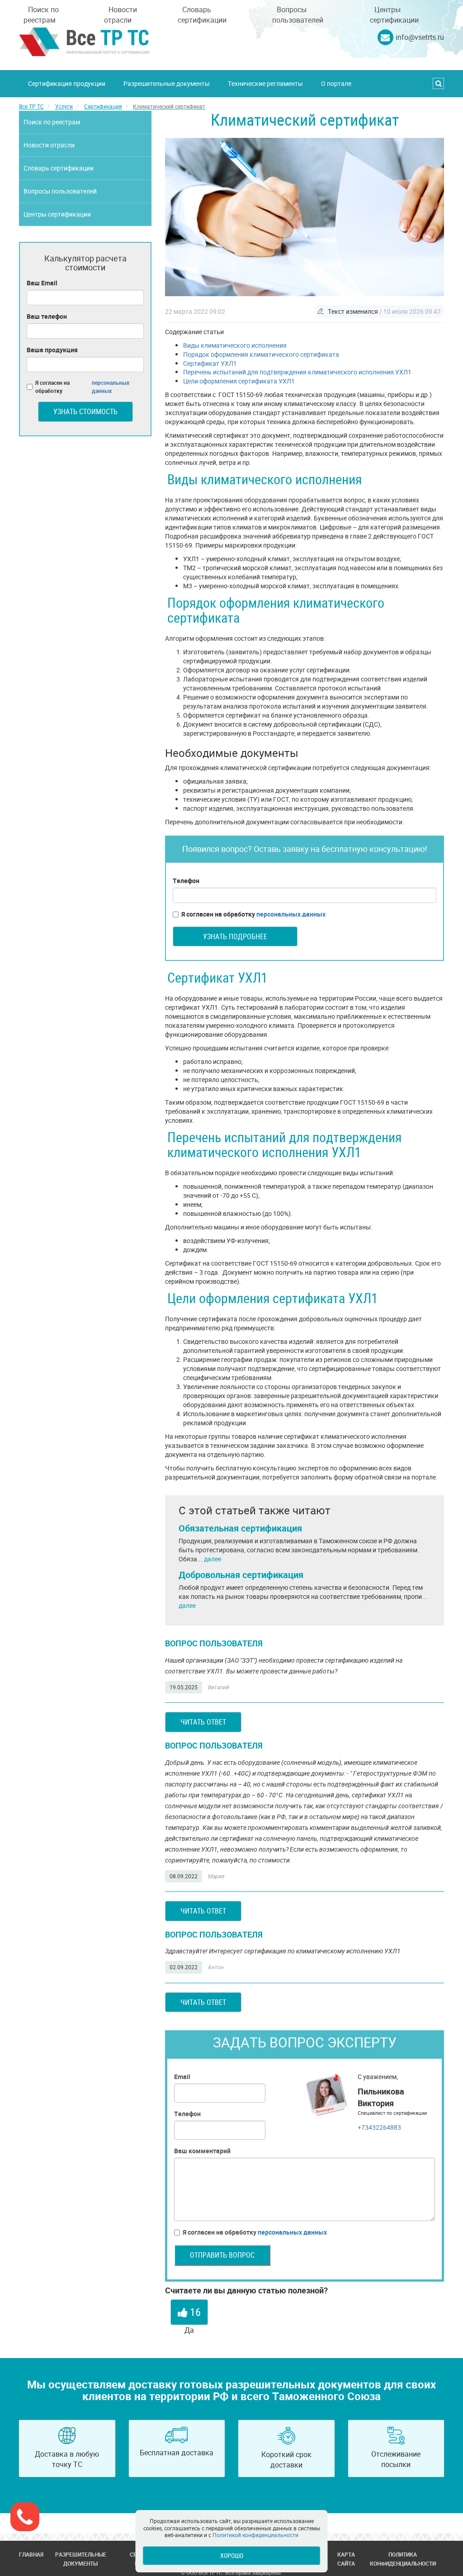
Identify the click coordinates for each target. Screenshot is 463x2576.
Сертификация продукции (67, 83)
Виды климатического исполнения (235, 345)
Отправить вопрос (222, 2255)
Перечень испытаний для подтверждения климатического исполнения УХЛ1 (297, 372)
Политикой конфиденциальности (255, 2535)
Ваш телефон (47, 316)
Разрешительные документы (167, 83)
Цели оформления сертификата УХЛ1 (239, 381)
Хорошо (232, 2555)
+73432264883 (379, 2127)
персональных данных (291, 914)
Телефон (186, 881)
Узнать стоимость (85, 411)
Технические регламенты (265, 83)
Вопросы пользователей (298, 15)
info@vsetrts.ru (420, 37)
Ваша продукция (52, 350)
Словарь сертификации (202, 15)
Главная (31, 2554)
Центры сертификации (394, 15)
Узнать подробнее (235, 936)
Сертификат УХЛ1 (210, 363)
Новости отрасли (120, 15)
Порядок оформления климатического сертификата (261, 354)
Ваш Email (42, 283)
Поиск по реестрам (41, 15)
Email (182, 2077)
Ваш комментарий (202, 2151)
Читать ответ (203, 1722)
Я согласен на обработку (253, 914)
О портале (336, 83)
